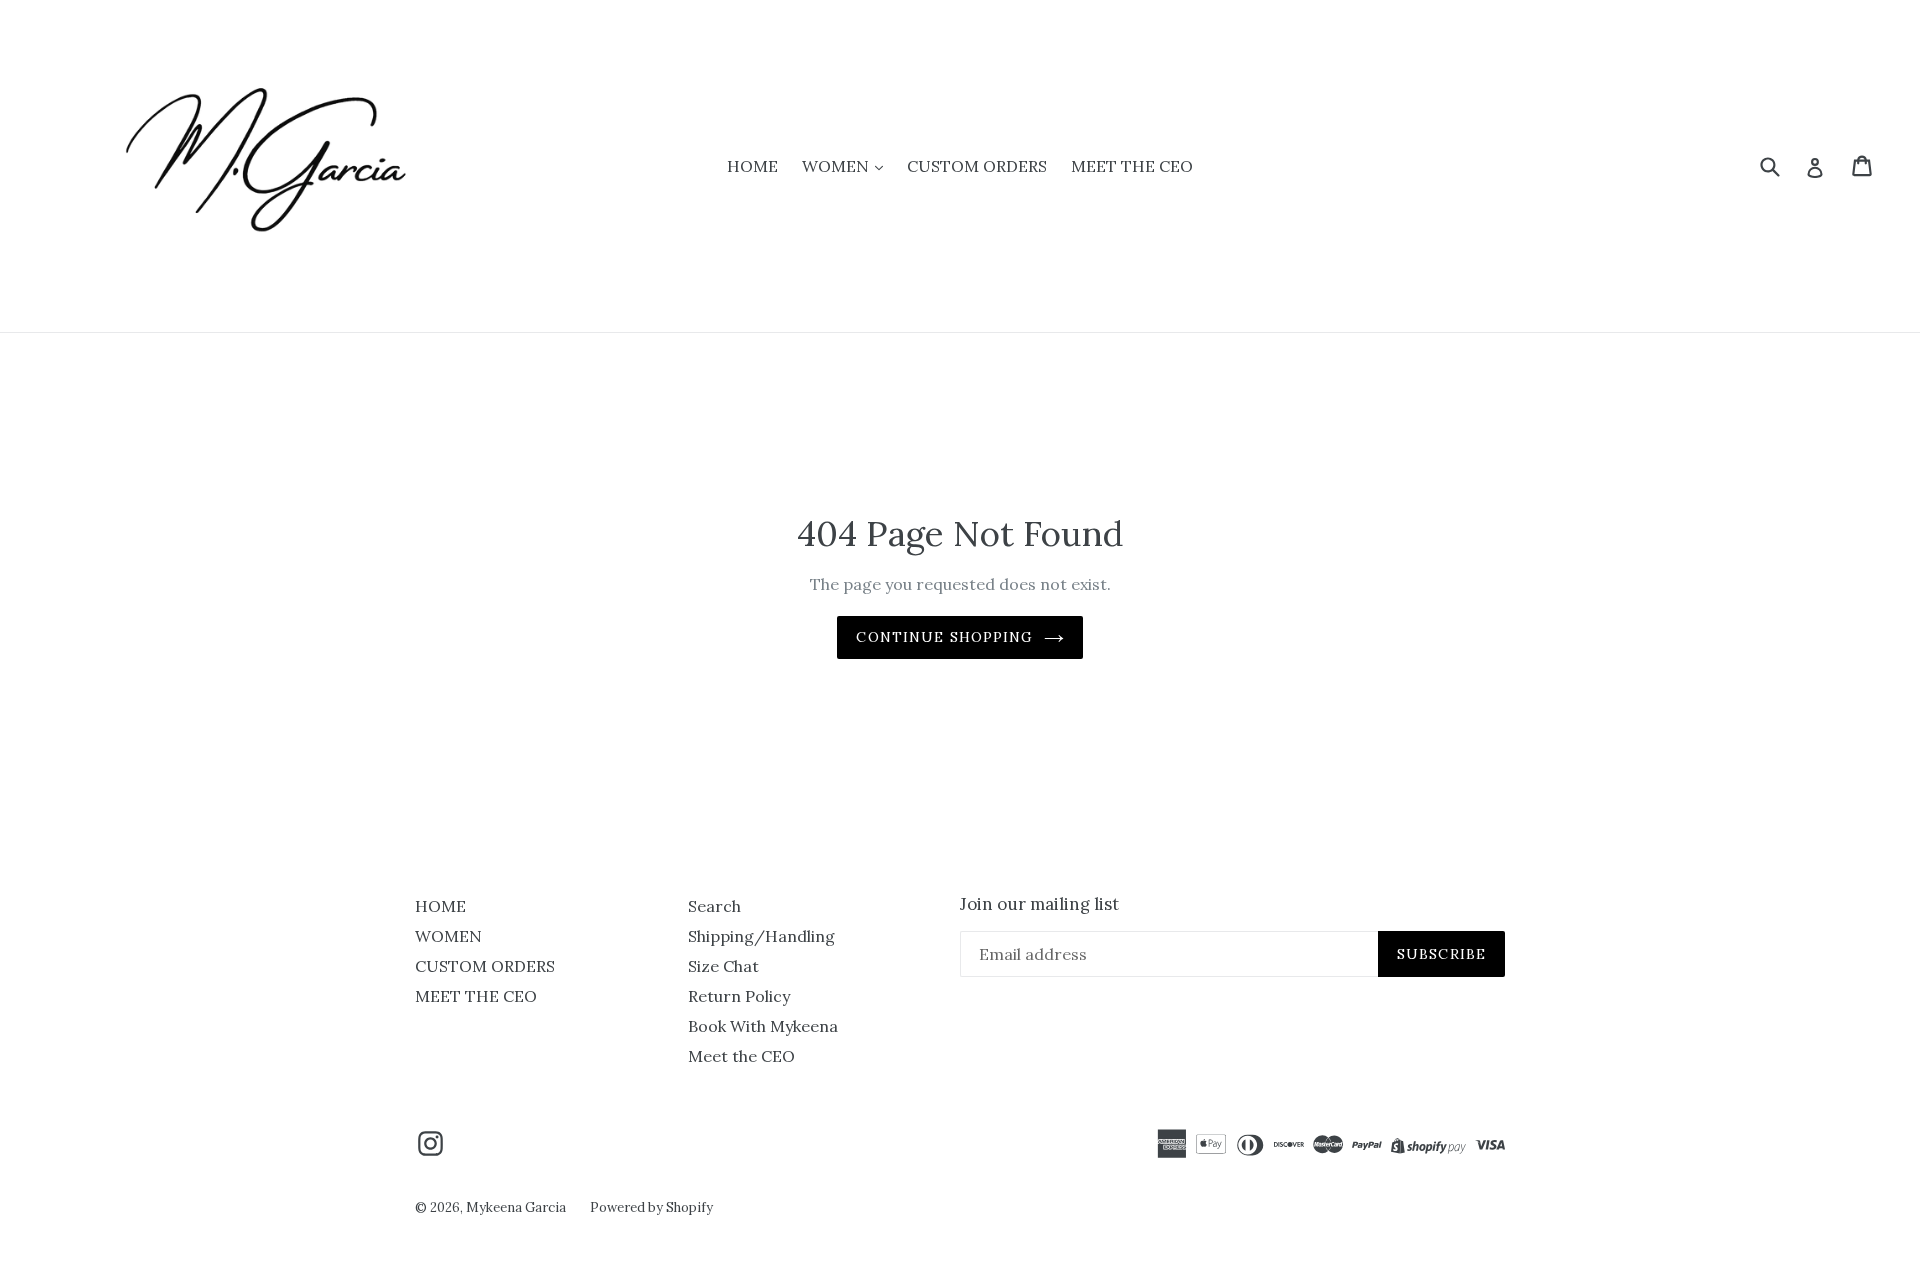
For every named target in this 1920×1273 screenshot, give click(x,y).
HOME (752, 166)
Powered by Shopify (651, 1207)
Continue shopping (944, 637)
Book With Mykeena (763, 1026)
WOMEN (837, 166)
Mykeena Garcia (516, 1207)
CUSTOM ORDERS (977, 166)
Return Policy (739, 996)
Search (714, 906)
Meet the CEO (741, 1056)
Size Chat (723, 966)
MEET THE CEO (1132, 166)
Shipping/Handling (761, 936)
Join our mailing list (1039, 904)
